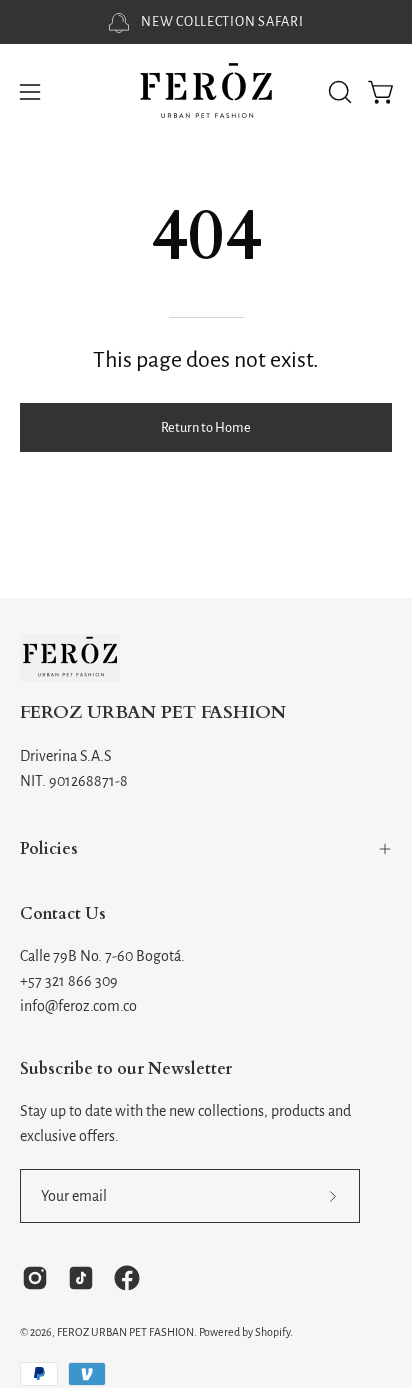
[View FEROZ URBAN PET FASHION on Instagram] (35, 1278)
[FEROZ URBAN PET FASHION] (206, 92)
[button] (338, 92)
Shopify (272, 1332)
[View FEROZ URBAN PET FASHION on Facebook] (127, 1278)
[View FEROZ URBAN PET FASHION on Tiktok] (81, 1278)
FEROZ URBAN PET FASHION (153, 713)
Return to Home (206, 427)
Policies (49, 849)
